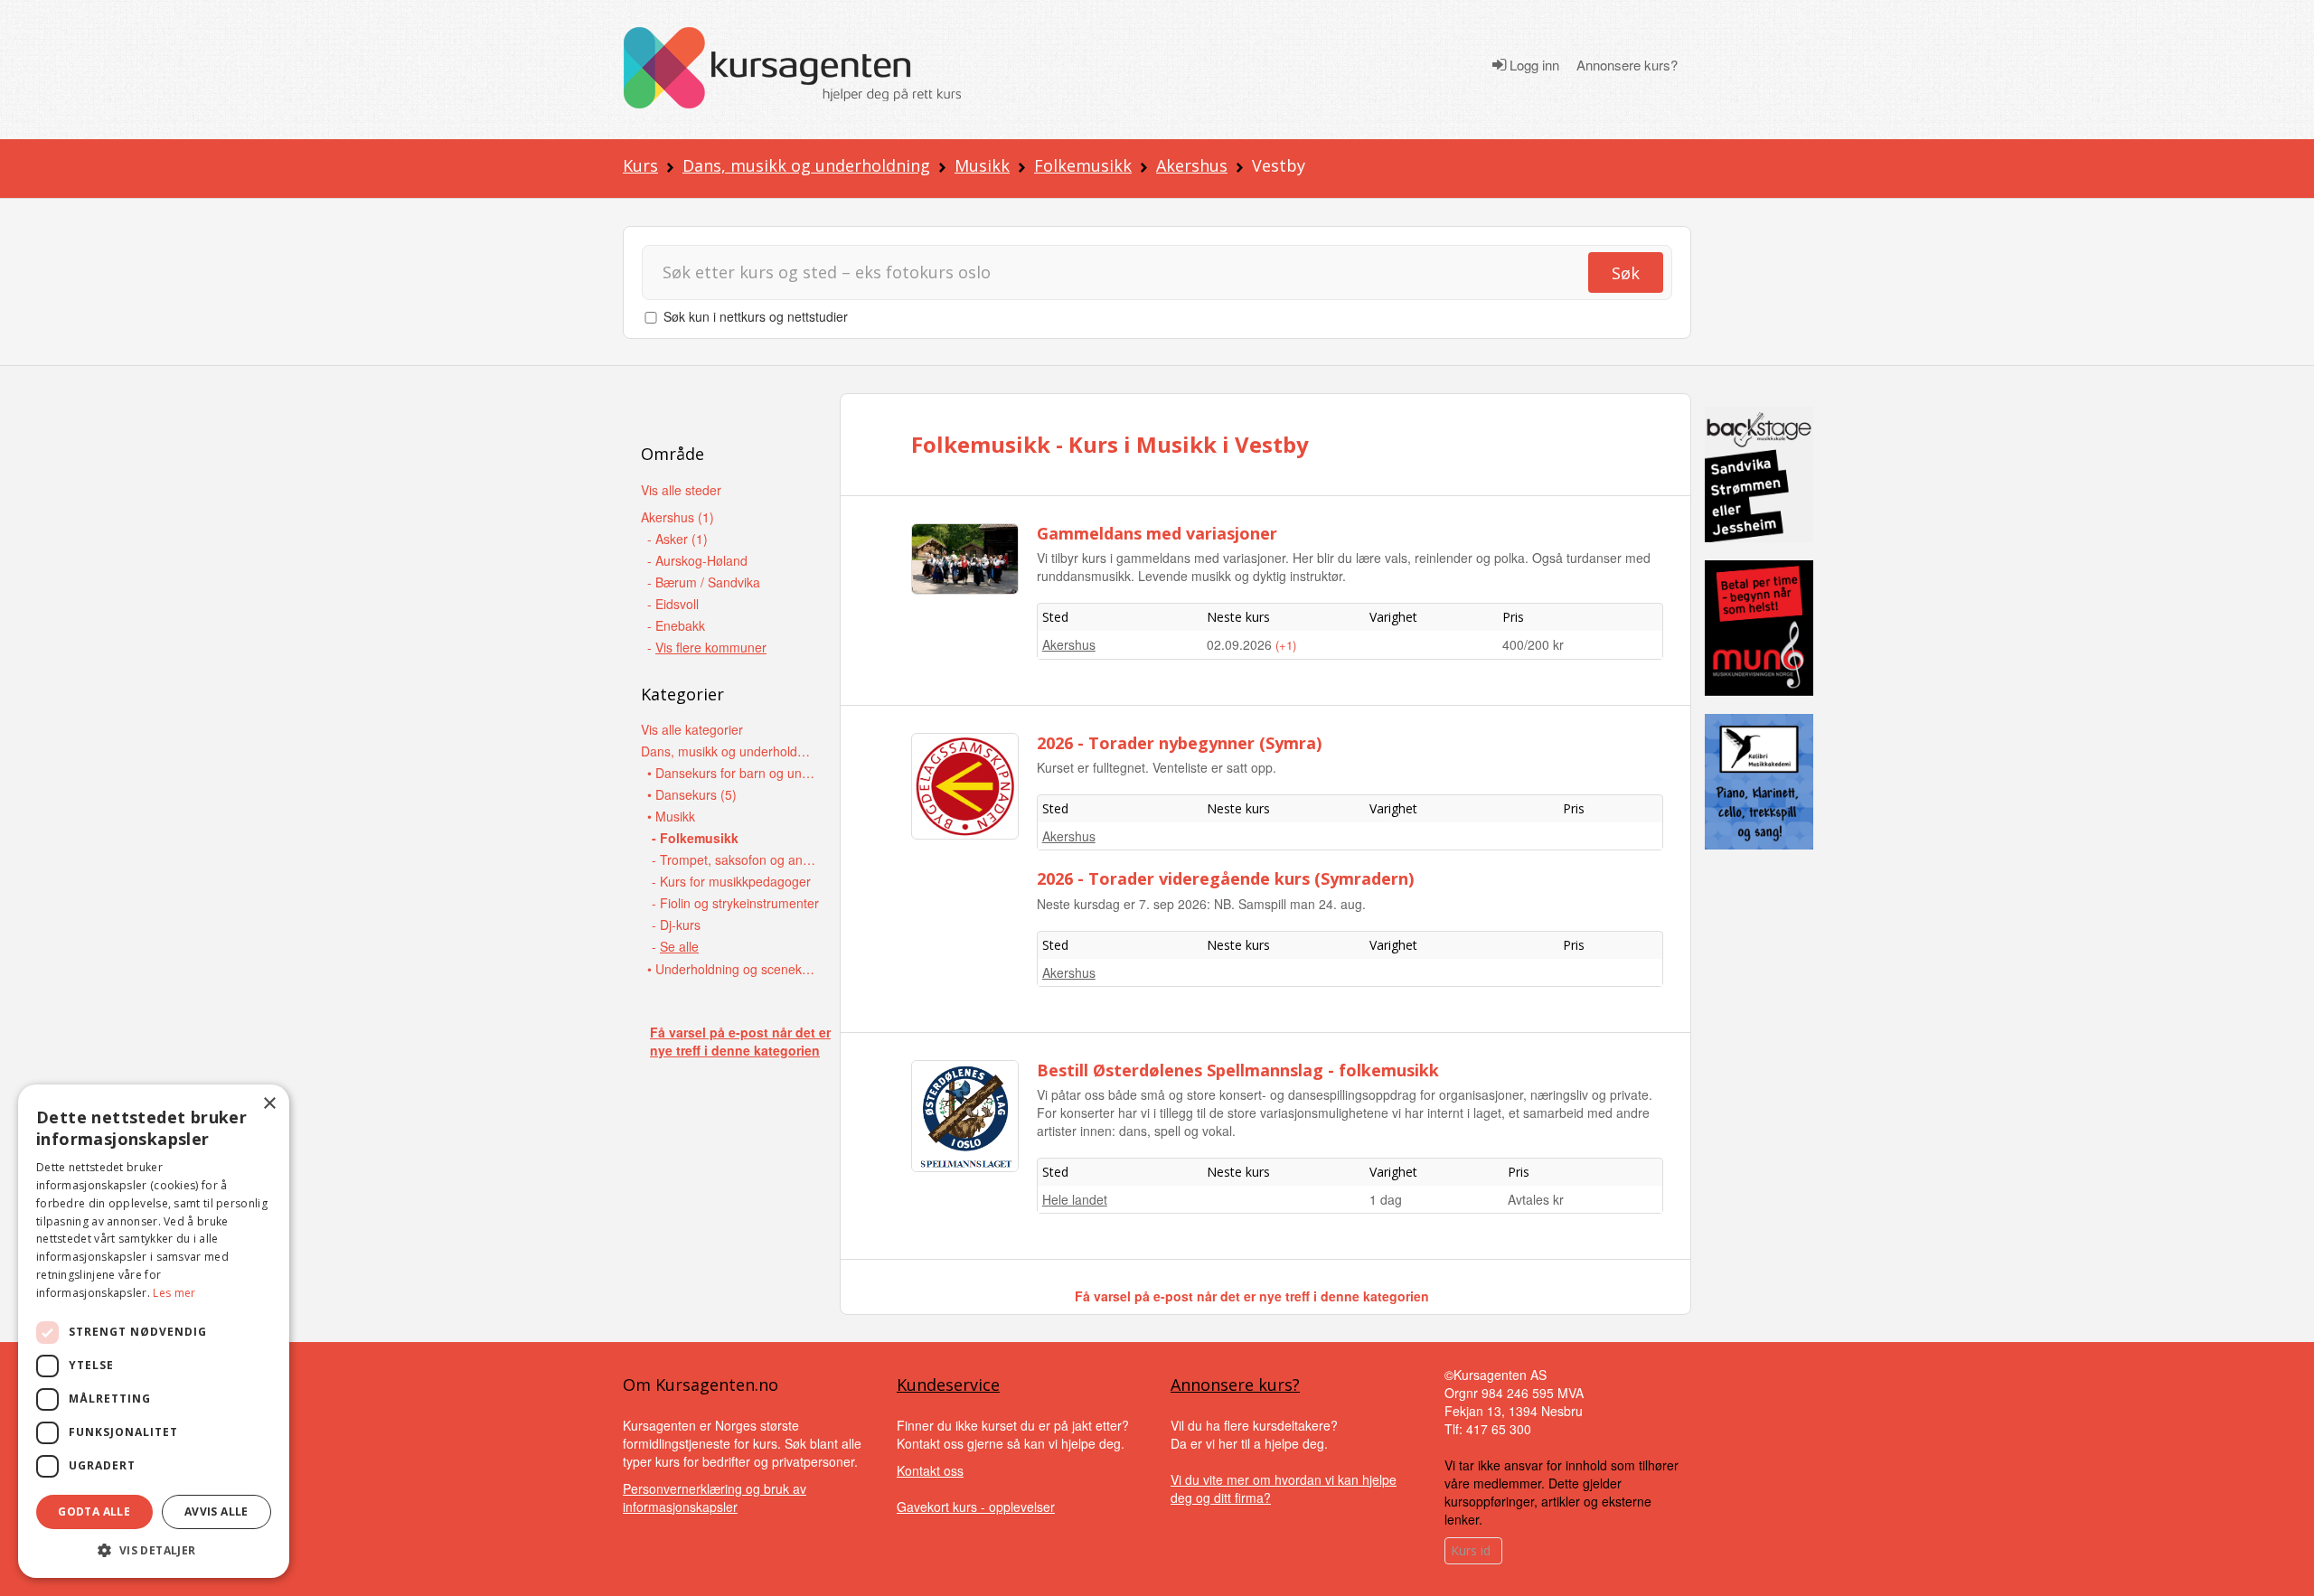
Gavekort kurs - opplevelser (976, 1507)
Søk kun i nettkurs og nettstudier (756, 316)
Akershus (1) (677, 517)
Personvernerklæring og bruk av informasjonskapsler (715, 1497)
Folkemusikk (1083, 165)
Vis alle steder (681, 490)
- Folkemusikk (695, 838)
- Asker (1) (677, 539)
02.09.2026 (1241, 644)
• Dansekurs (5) (692, 794)
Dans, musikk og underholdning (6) (726, 751)
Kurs (640, 165)
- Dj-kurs (676, 925)
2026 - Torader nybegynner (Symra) (1179, 743)
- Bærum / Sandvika (704, 582)
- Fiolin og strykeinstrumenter (735, 903)
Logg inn (1533, 65)
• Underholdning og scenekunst (733, 969)
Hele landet (1075, 1199)
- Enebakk (676, 625)
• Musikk (671, 816)
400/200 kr (1533, 644)
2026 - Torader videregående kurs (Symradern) (1225, 878)
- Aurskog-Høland (697, 560)
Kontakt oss (930, 1470)
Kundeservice (948, 1385)
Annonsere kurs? (1627, 65)
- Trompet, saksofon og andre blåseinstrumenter (737, 859)
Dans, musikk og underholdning (806, 165)
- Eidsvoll (673, 604)
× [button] (269, 1104)
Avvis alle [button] (216, 1512)
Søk (1626, 273)
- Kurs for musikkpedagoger (731, 881)
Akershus (1192, 165)
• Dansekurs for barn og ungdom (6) (733, 773)
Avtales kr (1536, 1199)
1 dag (1386, 1199)
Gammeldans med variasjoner (1157, 533)
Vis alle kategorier (692, 729)
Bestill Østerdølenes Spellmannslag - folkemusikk (1238, 1070)
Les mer (174, 1293)
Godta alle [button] (94, 1512)
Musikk (982, 165)
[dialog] (154, 1331)
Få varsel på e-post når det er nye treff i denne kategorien (740, 1041)
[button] (154, 1550)
